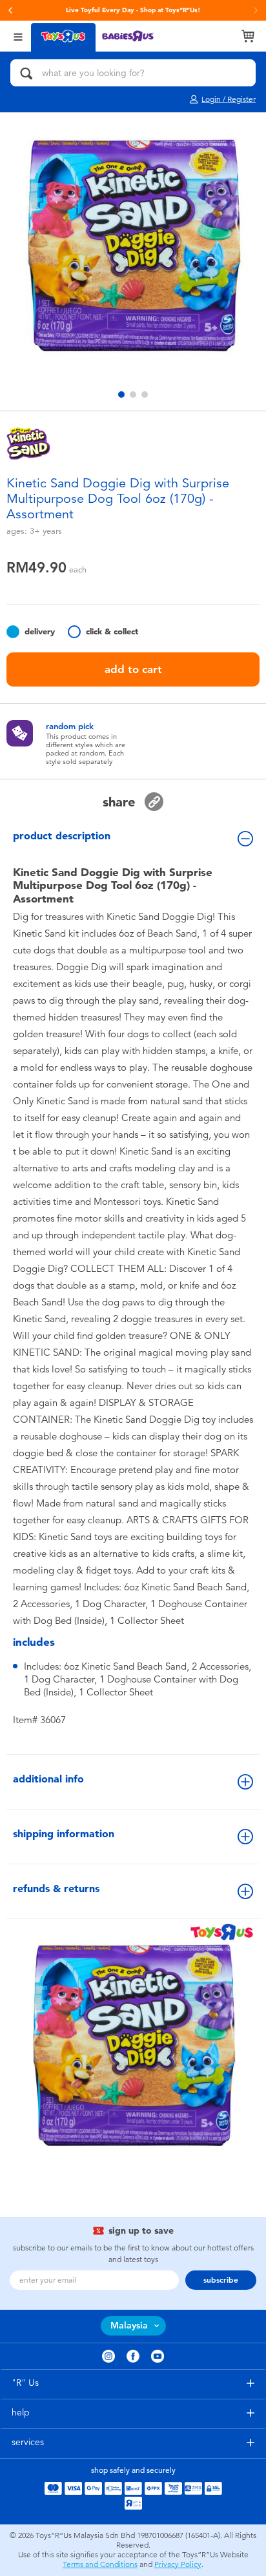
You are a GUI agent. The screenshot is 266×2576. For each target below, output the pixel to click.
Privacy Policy (178, 2564)
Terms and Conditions (100, 2564)
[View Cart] (248, 36)
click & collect (112, 631)
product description (62, 836)
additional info (48, 1779)
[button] (10, 10)
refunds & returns (56, 1888)
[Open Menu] (18, 36)
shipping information (64, 1834)
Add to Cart (133, 669)
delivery (40, 631)
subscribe (221, 2280)
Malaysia (129, 2326)
